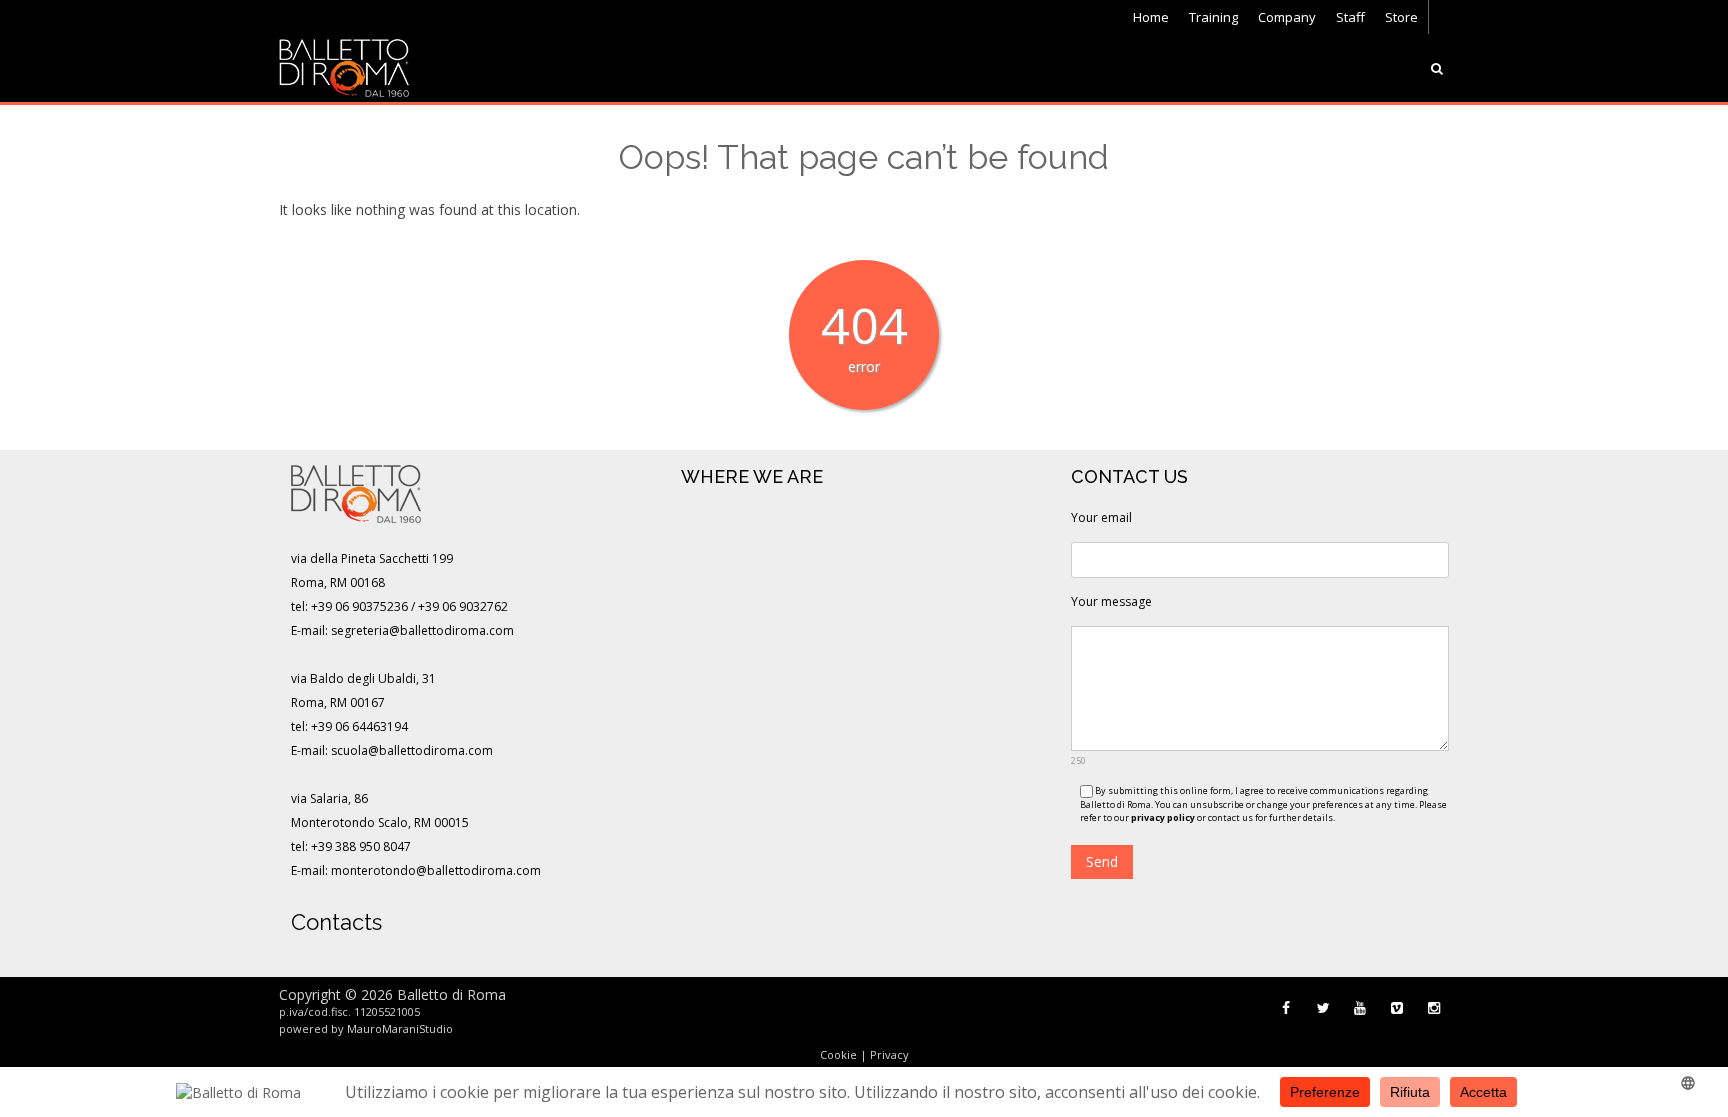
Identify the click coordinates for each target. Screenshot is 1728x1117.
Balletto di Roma (451, 994)
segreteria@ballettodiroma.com (422, 630)
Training (1213, 17)
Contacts (336, 922)
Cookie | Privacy (864, 1054)
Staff (1350, 17)
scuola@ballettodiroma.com (412, 750)
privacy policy (1163, 817)
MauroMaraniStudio (400, 1028)
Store (1401, 17)
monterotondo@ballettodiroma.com (436, 870)
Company (1287, 17)
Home (1151, 17)
